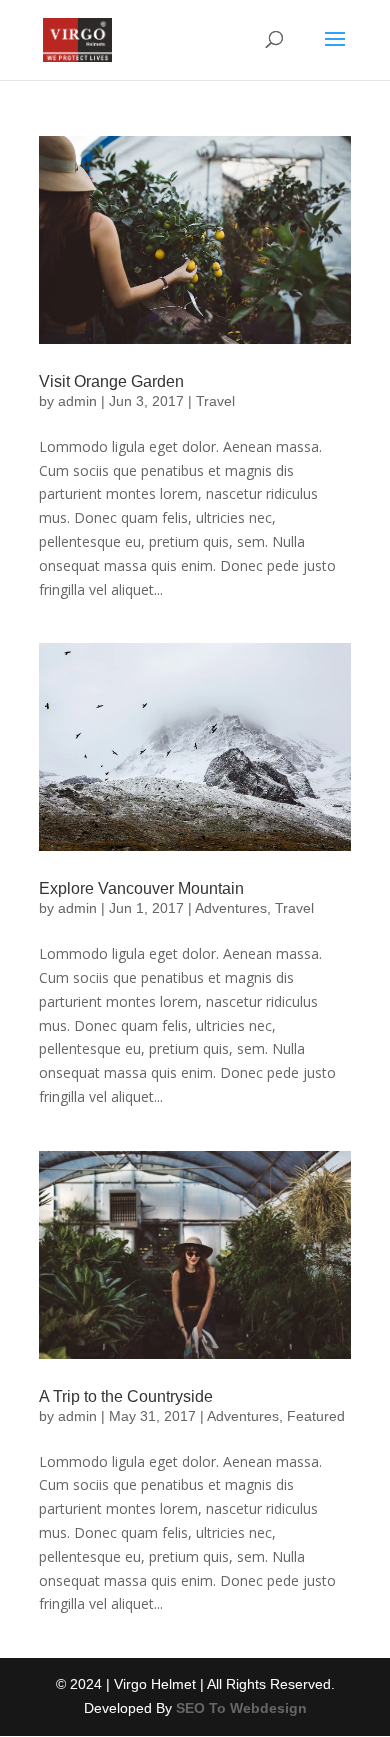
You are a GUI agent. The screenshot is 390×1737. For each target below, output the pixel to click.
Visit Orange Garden (111, 381)
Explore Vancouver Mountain (141, 888)
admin (77, 401)
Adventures (231, 908)
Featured (316, 1416)
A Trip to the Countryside (126, 1396)
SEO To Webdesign (241, 1708)
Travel (215, 401)
